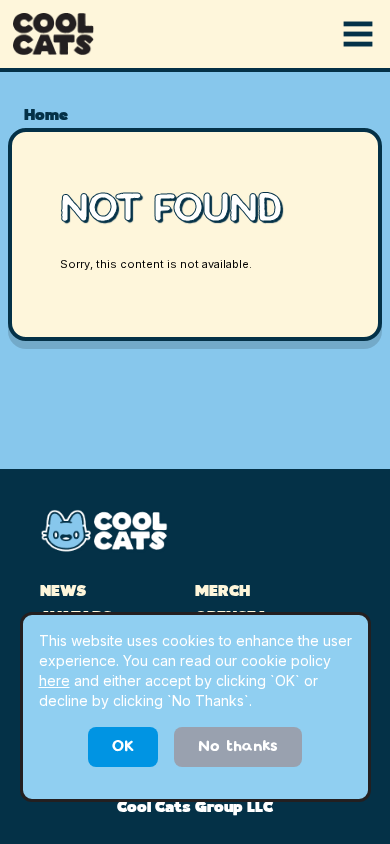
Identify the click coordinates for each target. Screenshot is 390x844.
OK (123, 747)
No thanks (238, 747)
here (54, 680)
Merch (222, 592)
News (63, 592)
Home (46, 116)
